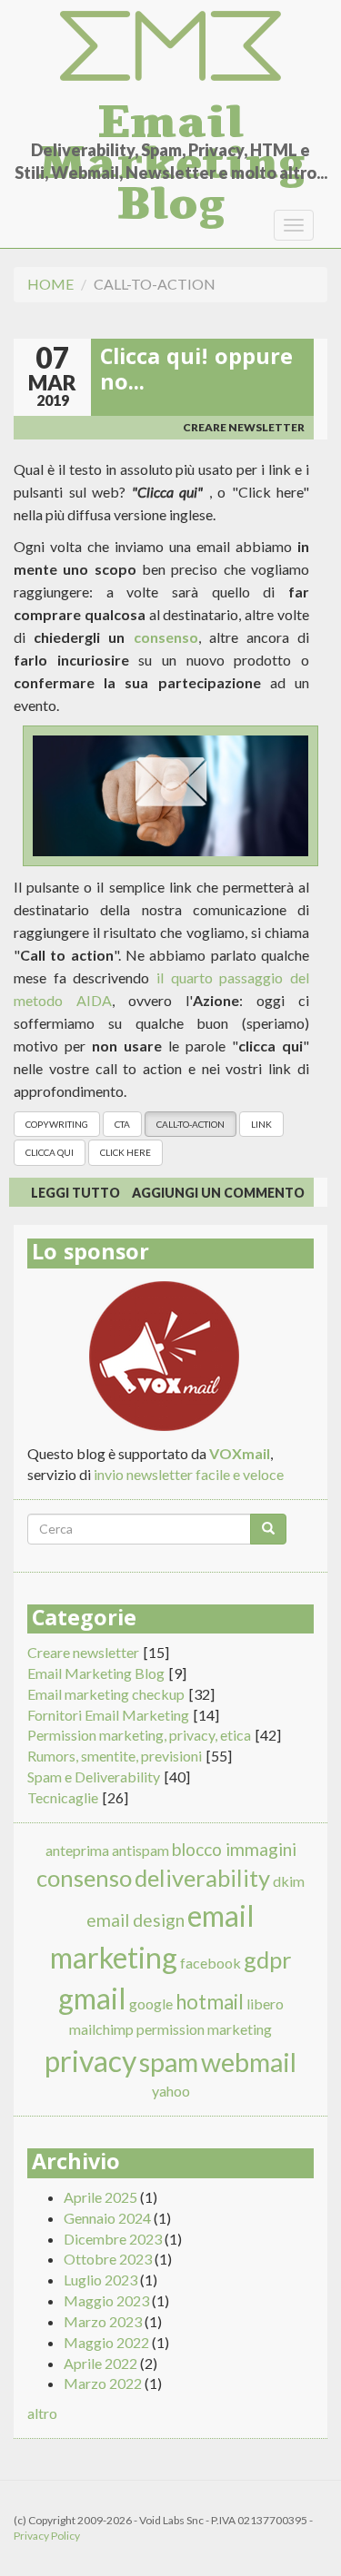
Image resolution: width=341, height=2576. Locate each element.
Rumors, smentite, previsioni (115, 1756)
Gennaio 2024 (107, 2218)
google (151, 2004)
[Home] (170, 47)
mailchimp (101, 2029)
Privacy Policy (47, 2536)
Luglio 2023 (100, 2280)
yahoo (171, 2091)
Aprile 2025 (100, 2197)
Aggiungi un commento (218, 1193)
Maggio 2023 (106, 2300)
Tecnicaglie (63, 1797)
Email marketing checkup (106, 1694)
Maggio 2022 (106, 2342)
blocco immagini (234, 1849)
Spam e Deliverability (94, 1777)
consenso (166, 637)
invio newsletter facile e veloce (189, 1474)
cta (122, 1124)
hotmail (210, 2002)
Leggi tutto (75, 1193)
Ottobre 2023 (108, 2259)
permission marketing (204, 2029)
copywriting (57, 1124)
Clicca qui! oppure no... (196, 372)
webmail (249, 2062)
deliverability (202, 1878)
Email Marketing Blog (171, 116)
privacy (90, 2061)
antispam (140, 1850)
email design (135, 1920)
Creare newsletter (244, 427)
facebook (211, 1963)
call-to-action (191, 1124)
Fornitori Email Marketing (108, 1715)
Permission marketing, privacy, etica (139, 1735)
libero (265, 2004)
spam (169, 2062)
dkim (289, 1881)
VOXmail (240, 1453)
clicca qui (50, 1152)
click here (125, 1152)
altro (42, 2413)
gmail (92, 1998)
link (261, 1124)
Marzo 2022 (103, 2383)
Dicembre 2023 (113, 2239)
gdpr (268, 1959)
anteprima (77, 1850)
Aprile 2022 (100, 2363)
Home (50, 284)
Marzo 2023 (103, 2321)
